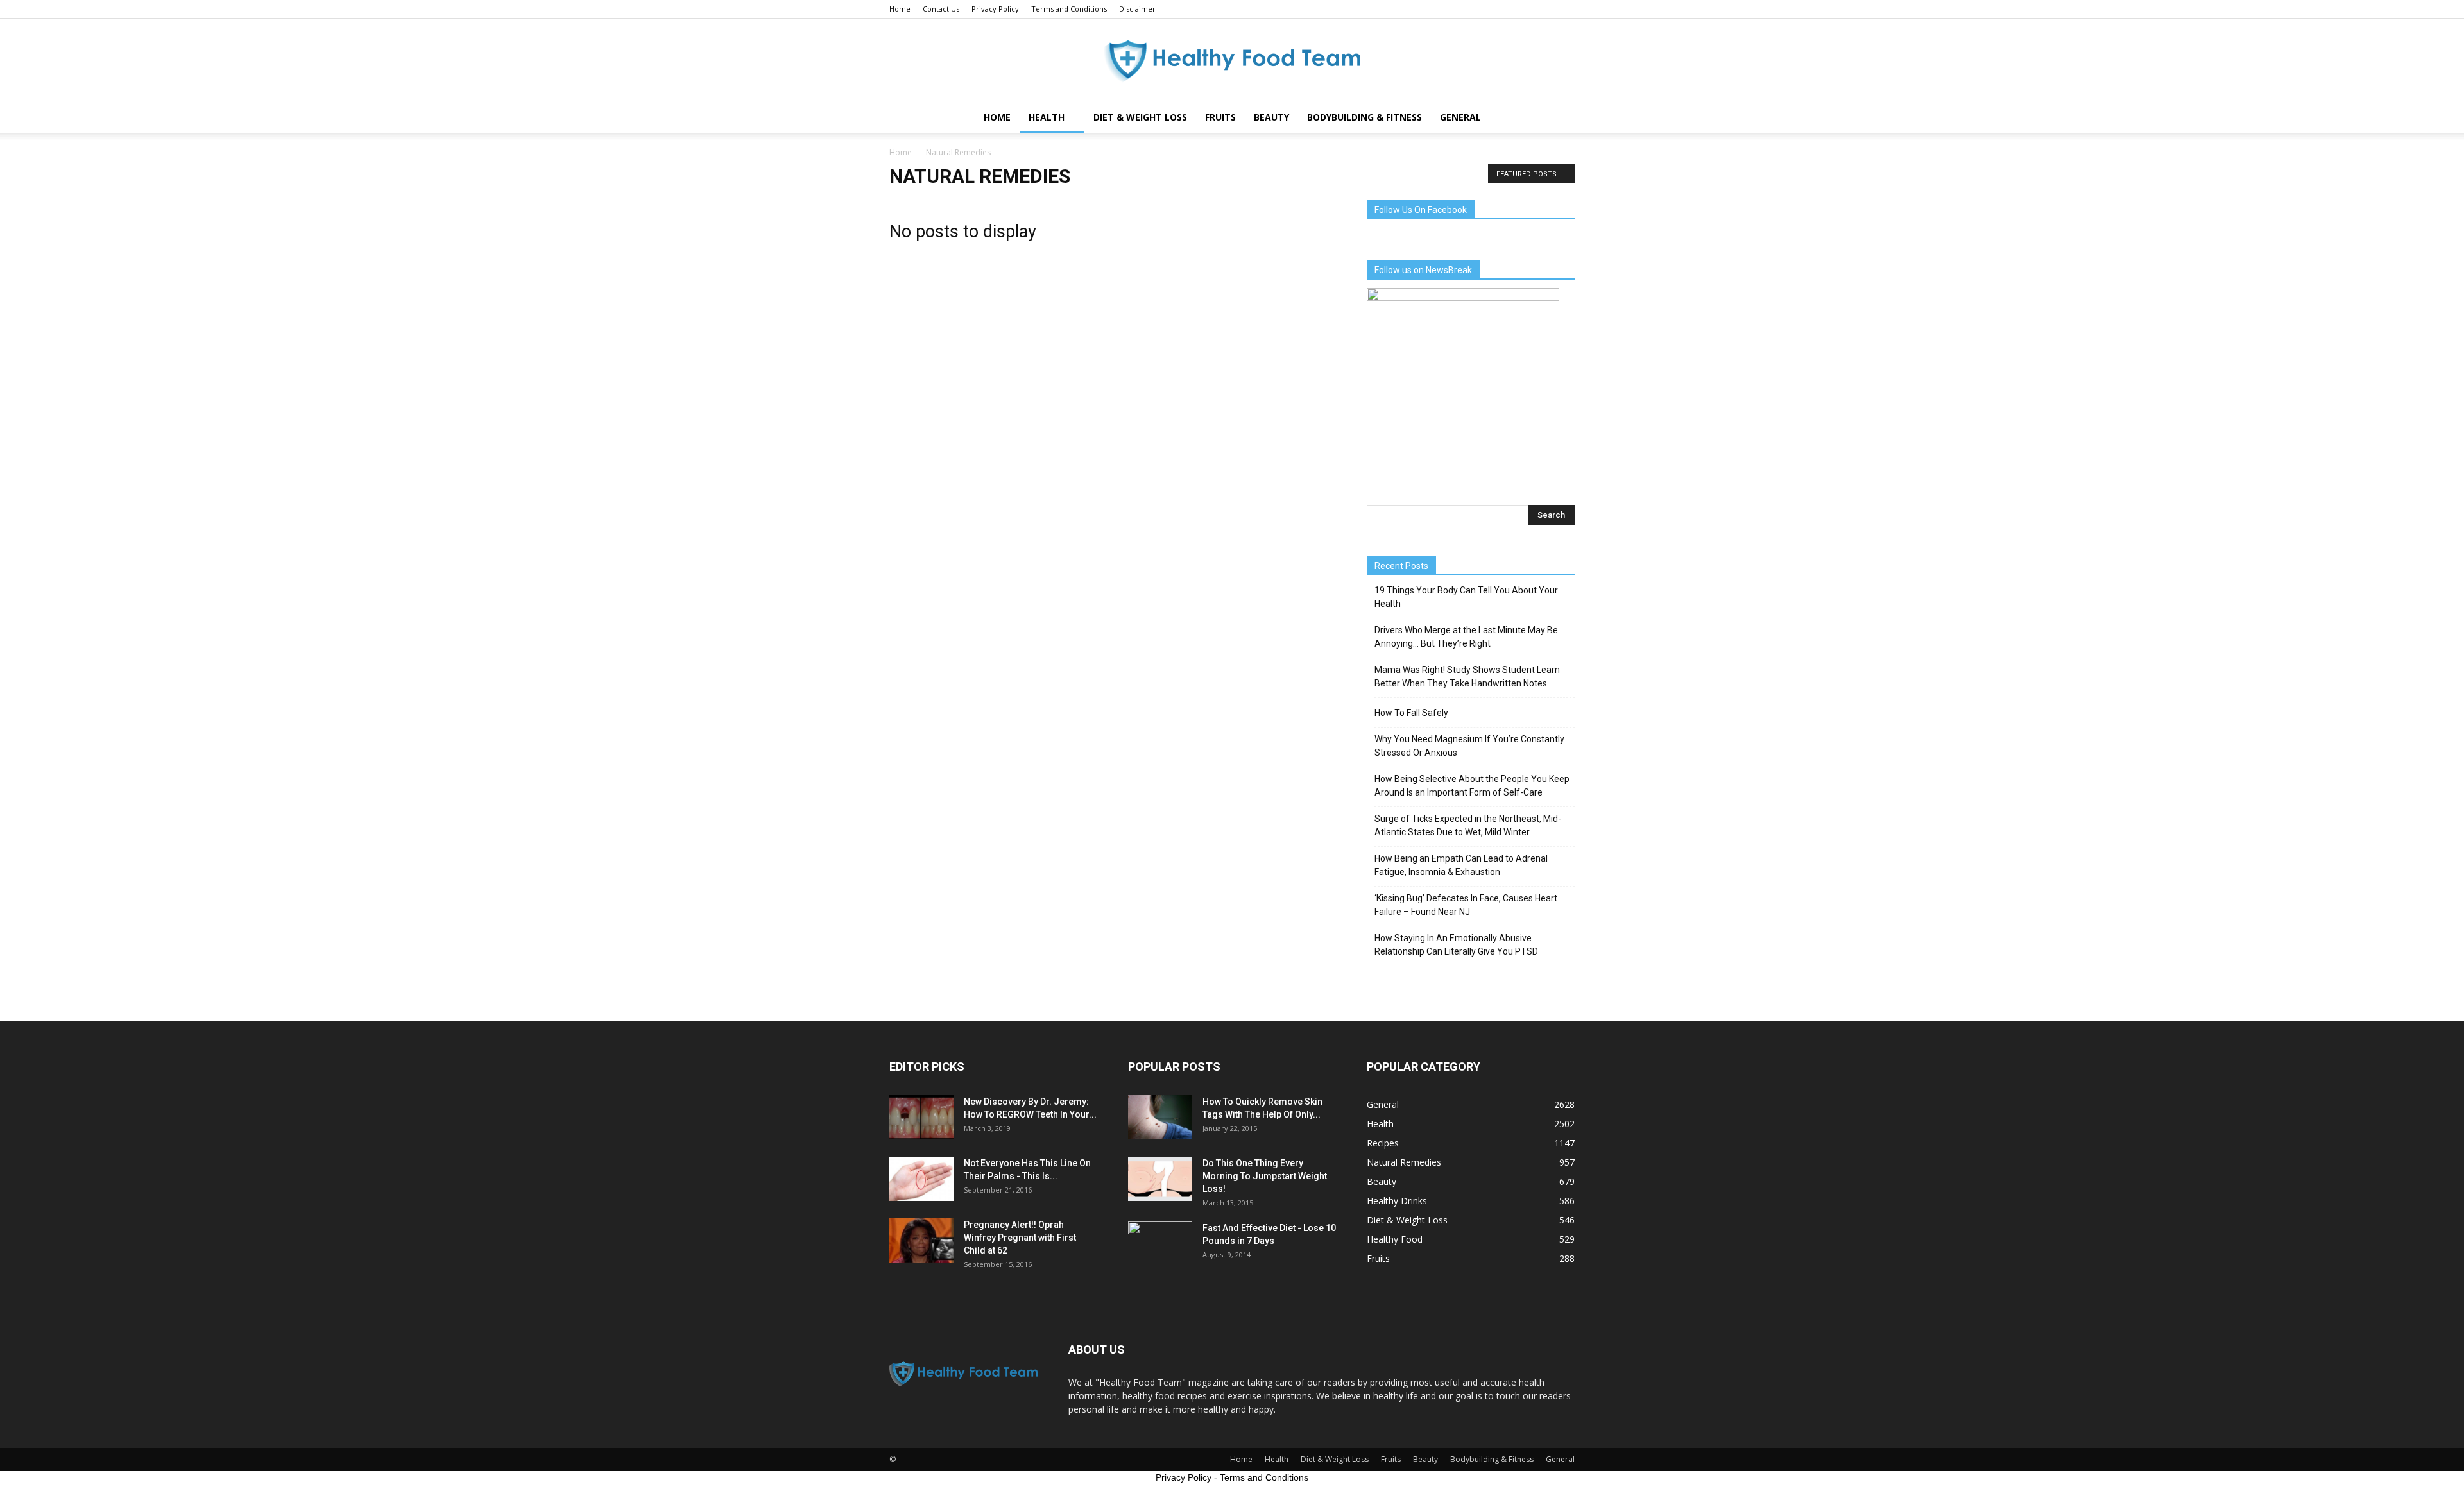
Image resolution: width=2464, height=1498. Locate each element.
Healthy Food (1395, 1239)
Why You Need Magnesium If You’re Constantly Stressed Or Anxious (1469, 746)
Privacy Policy (995, 9)
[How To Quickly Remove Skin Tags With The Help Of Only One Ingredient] (1160, 1117)
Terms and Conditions (1069, 9)
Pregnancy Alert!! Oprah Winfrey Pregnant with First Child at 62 (1020, 1238)
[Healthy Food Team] (1232, 61)
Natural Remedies (1404, 1162)
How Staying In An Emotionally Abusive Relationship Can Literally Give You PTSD (1456, 945)
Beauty (1271, 117)
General (1460, 117)
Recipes (1383, 1143)
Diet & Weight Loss (1140, 117)
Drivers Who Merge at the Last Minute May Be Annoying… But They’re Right (1466, 637)
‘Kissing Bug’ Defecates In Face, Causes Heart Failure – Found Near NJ (1466, 905)
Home (900, 9)
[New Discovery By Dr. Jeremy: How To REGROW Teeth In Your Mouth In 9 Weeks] (921, 1117)
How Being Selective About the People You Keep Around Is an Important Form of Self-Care (1472, 786)
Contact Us (941, 9)
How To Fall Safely (1411, 713)
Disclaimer (1137, 9)
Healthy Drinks (1397, 1201)
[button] (1559, 117)
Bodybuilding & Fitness (1365, 117)
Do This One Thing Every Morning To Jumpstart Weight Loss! (1265, 1176)
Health (1047, 117)
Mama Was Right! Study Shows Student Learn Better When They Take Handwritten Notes (1467, 677)
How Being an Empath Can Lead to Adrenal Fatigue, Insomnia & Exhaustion (1461, 865)
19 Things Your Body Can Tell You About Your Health (1466, 597)
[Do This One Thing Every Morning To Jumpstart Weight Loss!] (1160, 1179)
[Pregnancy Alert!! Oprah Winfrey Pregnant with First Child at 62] (921, 1240)
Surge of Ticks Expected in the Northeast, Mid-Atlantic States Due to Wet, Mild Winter (1468, 825)
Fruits (1220, 117)
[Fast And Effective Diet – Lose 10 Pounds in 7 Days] (1160, 1244)
